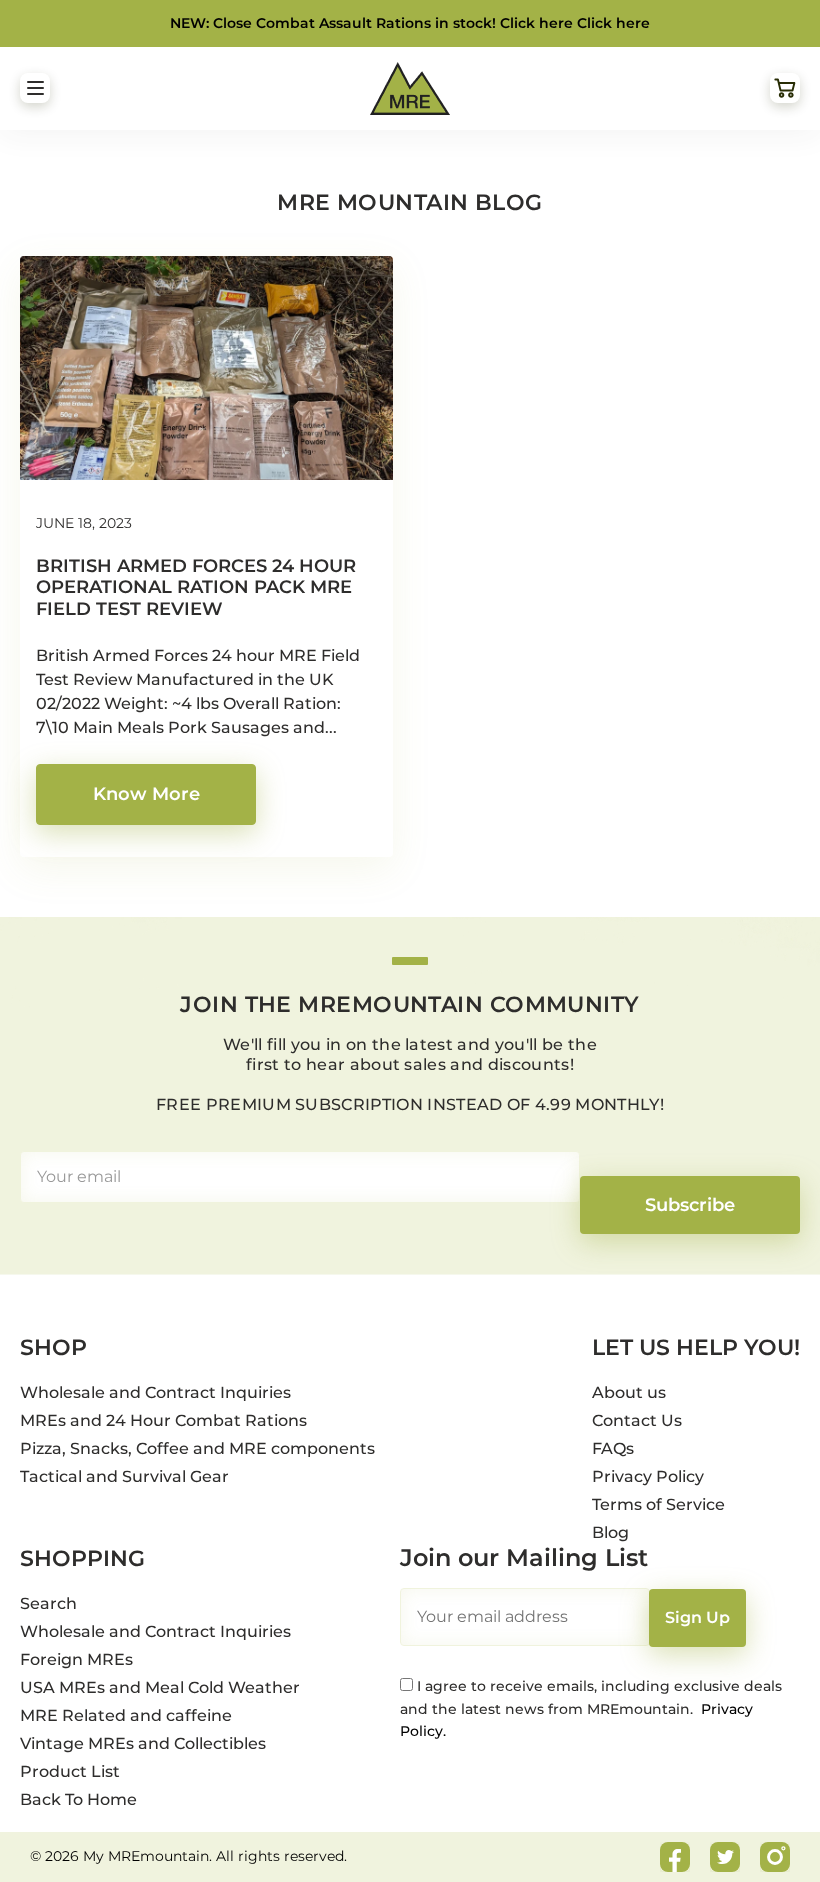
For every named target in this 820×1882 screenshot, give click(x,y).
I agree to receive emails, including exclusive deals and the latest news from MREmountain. (591, 1708)
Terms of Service (658, 1504)
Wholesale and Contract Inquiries (155, 1392)
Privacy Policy (648, 1476)
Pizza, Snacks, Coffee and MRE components (197, 1448)
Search (48, 1603)
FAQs (613, 1448)
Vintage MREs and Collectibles (143, 1743)
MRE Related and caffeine (126, 1715)
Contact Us (637, 1420)
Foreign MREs (76, 1659)
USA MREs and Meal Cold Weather (160, 1687)
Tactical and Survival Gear (124, 1476)
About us (629, 1392)
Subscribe (690, 1205)
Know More (146, 794)
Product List (70, 1771)
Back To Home (78, 1799)
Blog (610, 1532)
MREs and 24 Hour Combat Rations (163, 1420)
